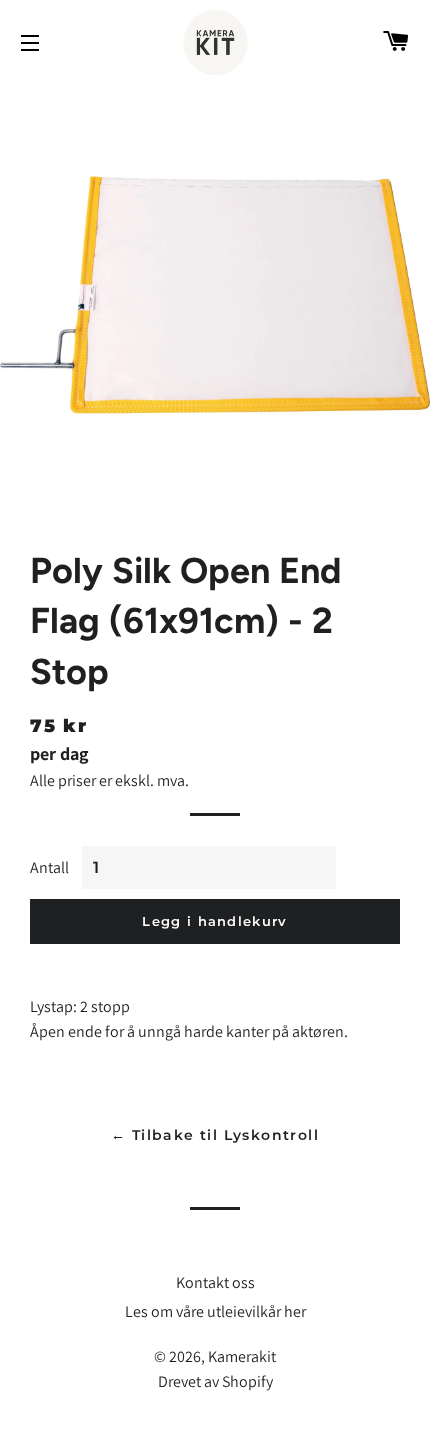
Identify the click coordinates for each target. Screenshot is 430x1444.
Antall (49, 867)
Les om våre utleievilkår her (215, 1311)
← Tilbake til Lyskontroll (215, 1135)
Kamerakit (242, 1356)
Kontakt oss (215, 1282)
